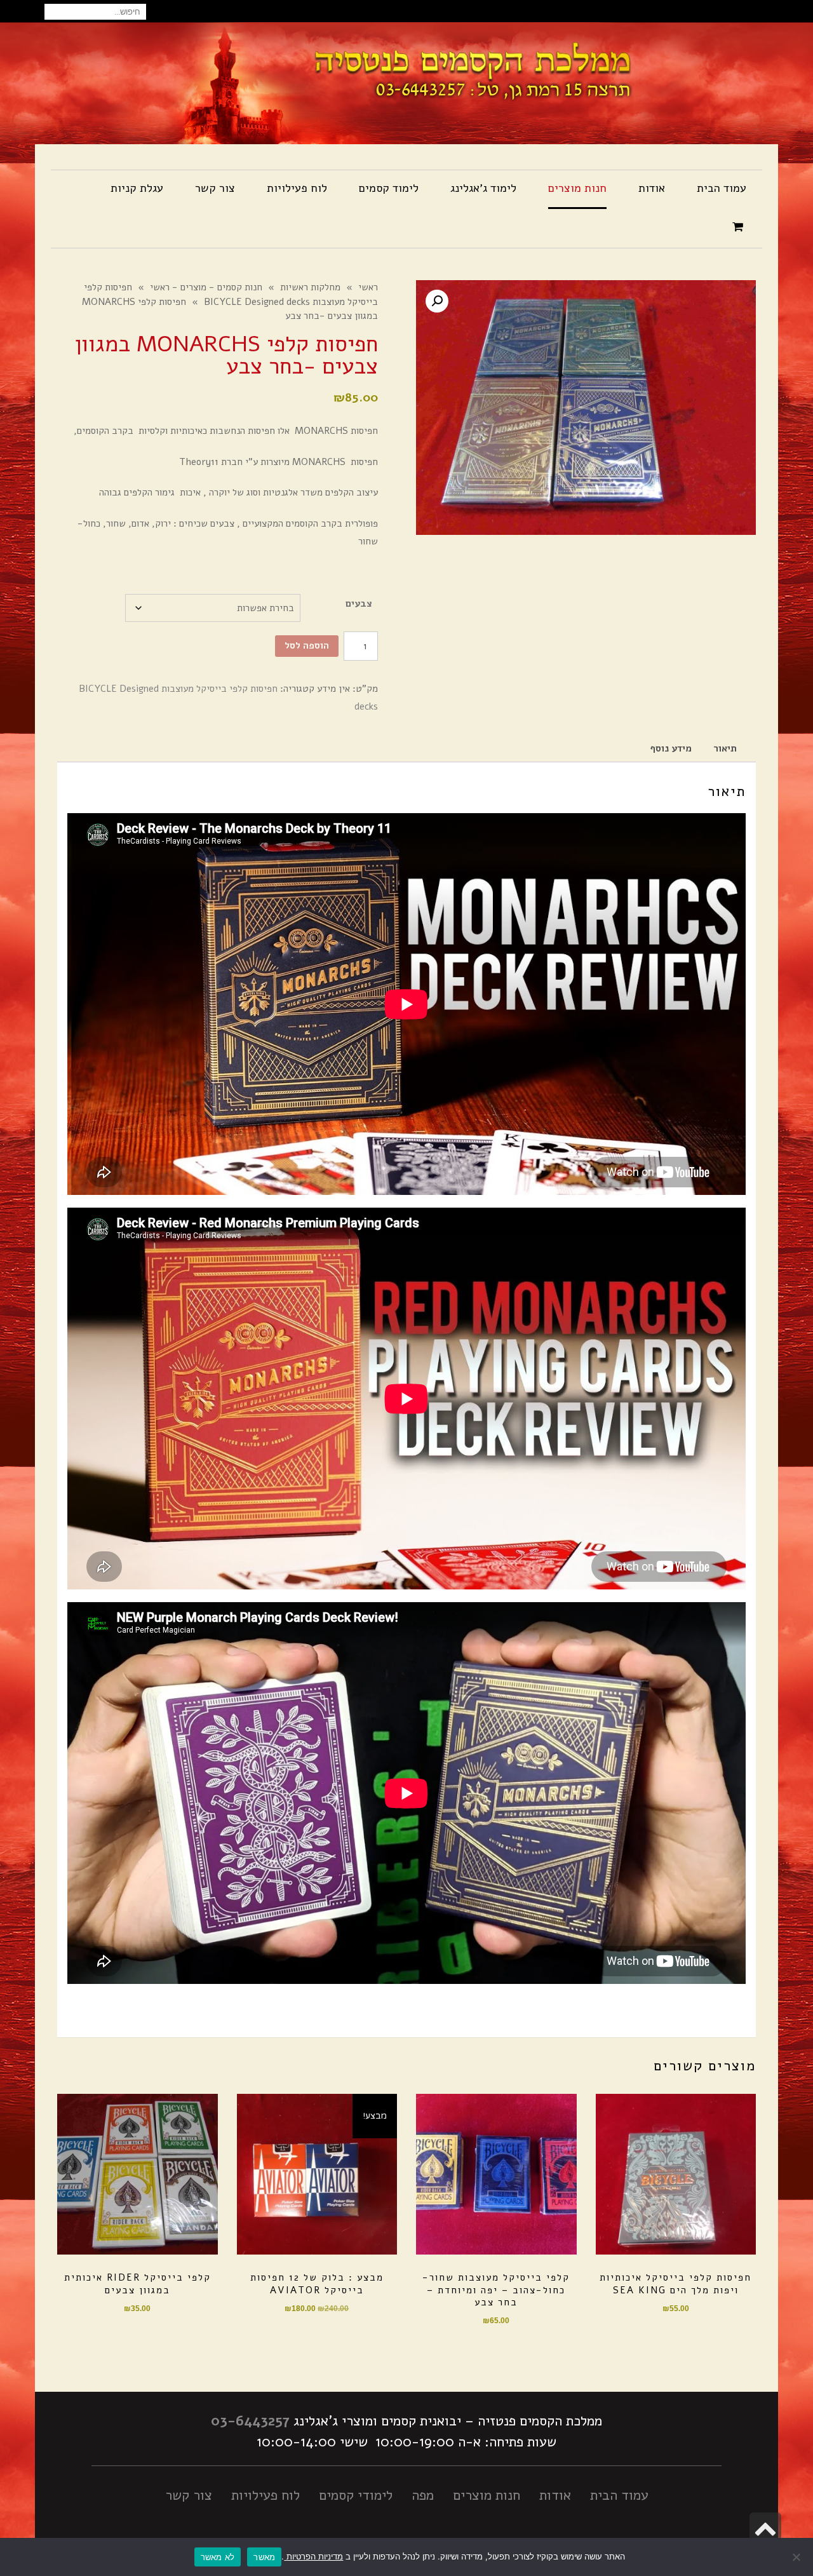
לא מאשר (218, 2557)
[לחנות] (739, 228)
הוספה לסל (307, 645)
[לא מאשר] (797, 2557)
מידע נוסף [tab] (671, 748)
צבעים (359, 604)
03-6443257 (250, 2421)
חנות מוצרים (487, 2495)
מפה (423, 2495)
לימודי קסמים (356, 2495)
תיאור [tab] (725, 748)
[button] (437, 301)
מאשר (264, 2557)
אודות (555, 2495)
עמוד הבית (619, 2495)
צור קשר (189, 2495)
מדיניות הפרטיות (313, 2556)
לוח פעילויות (265, 2495)
